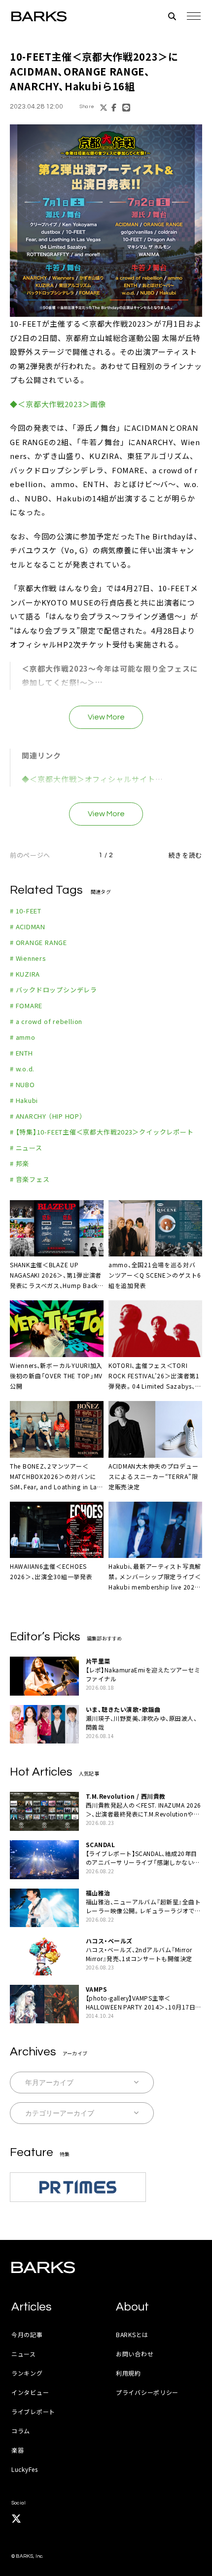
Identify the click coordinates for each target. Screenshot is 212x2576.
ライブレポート (33, 2411)
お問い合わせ (135, 2354)
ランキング (27, 2373)
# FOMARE (26, 1005)
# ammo (23, 1037)
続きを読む (185, 855)
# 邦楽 (19, 1163)
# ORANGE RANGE (38, 942)
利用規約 (128, 2373)
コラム (21, 2431)
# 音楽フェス (30, 1179)
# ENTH (21, 1053)
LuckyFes (25, 2469)
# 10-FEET (26, 911)
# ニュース (26, 1148)
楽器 (18, 2450)
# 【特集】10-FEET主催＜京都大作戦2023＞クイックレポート (102, 1132)
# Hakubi (24, 1100)
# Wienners (28, 958)
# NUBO (22, 1084)
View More (106, 717)
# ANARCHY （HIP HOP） (47, 1116)
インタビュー (30, 2392)
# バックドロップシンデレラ (53, 990)
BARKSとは (132, 2334)
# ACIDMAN (28, 927)
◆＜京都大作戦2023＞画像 (58, 404)
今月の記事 (27, 2334)
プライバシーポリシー (147, 2392)
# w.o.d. (22, 1069)
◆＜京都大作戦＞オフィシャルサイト (88, 779)
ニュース (24, 2354)
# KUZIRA (25, 974)
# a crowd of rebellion (46, 1021)
